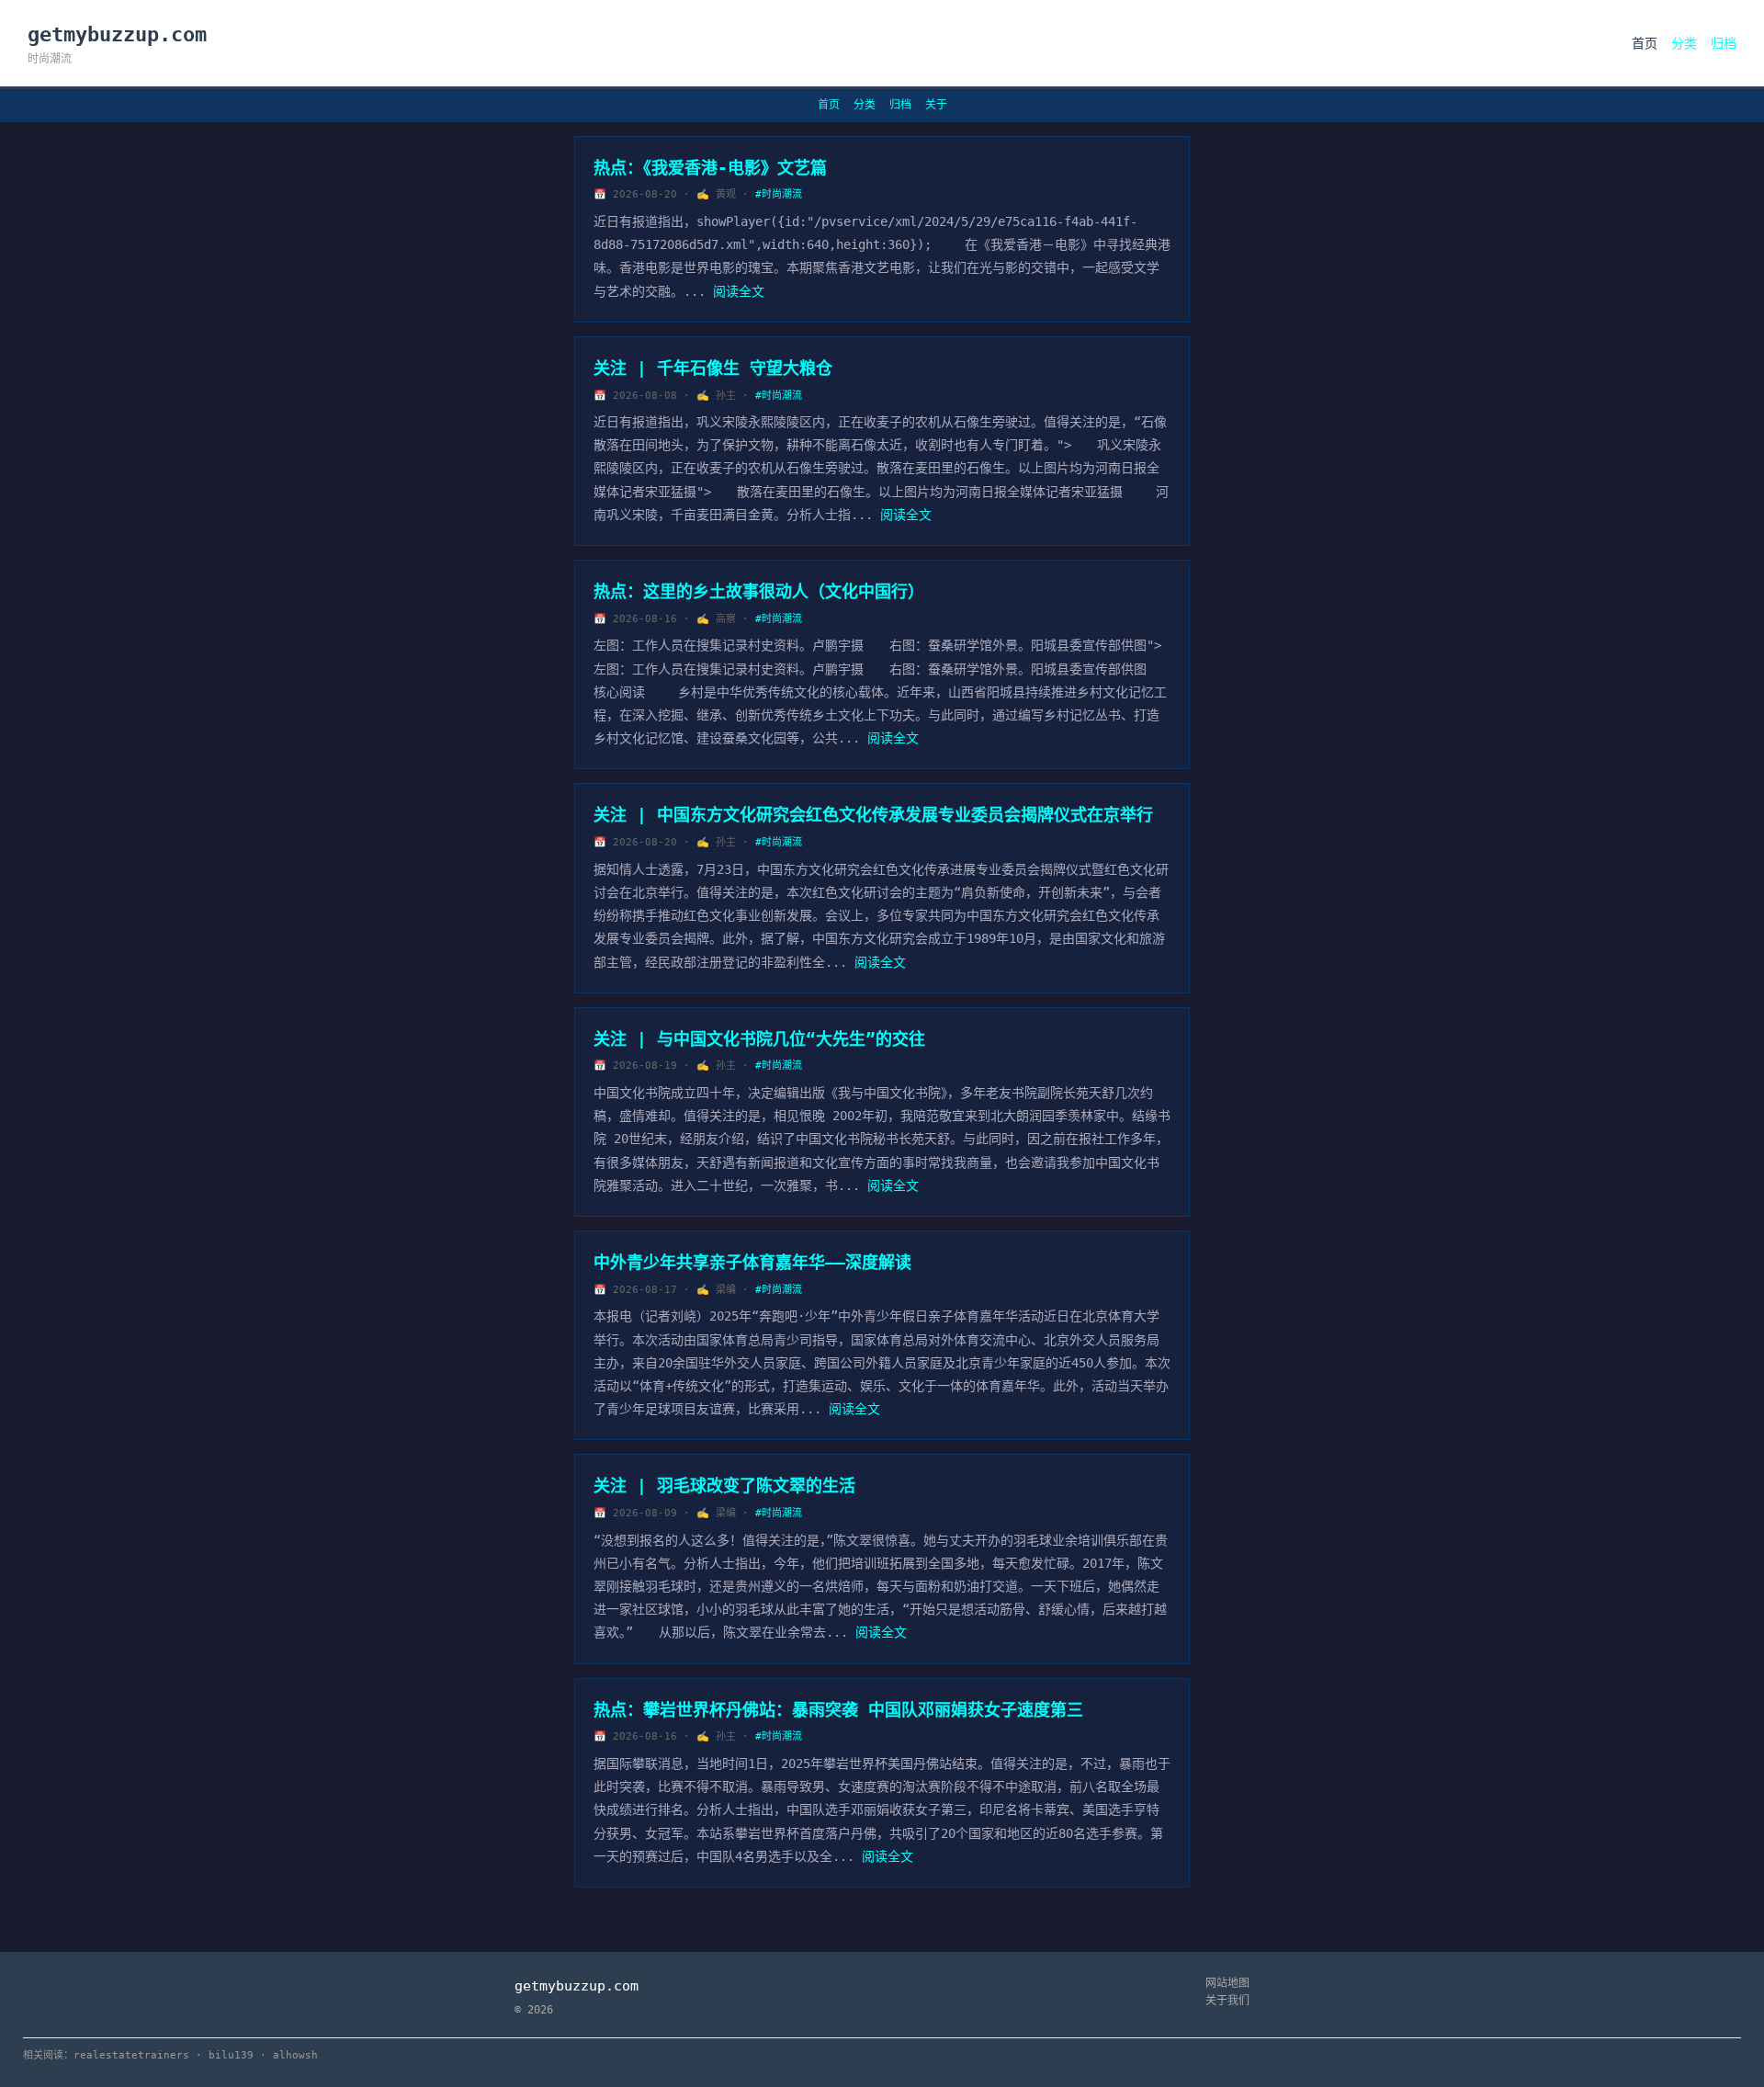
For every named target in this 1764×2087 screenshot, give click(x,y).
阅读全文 (739, 291)
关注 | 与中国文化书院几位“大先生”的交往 (759, 1039)
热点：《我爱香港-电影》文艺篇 (710, 168)
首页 (1645, 43)
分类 (1684, 43)
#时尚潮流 (779, 194)
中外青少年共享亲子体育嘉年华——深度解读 (752, 1262)
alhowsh (295, 2055)
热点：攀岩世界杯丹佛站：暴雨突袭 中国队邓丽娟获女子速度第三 (838, 1710)
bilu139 (231, 2055)
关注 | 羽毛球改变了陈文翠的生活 (724, 1486)
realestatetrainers (131, 2055)
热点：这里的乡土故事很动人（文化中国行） (759, 591)
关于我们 (1227, 2001)
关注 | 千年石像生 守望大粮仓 (713, 368)
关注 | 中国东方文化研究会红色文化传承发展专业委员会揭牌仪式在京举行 (873, 815)
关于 (936, 105)
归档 (1724, 43)
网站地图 (1227, 1983)
